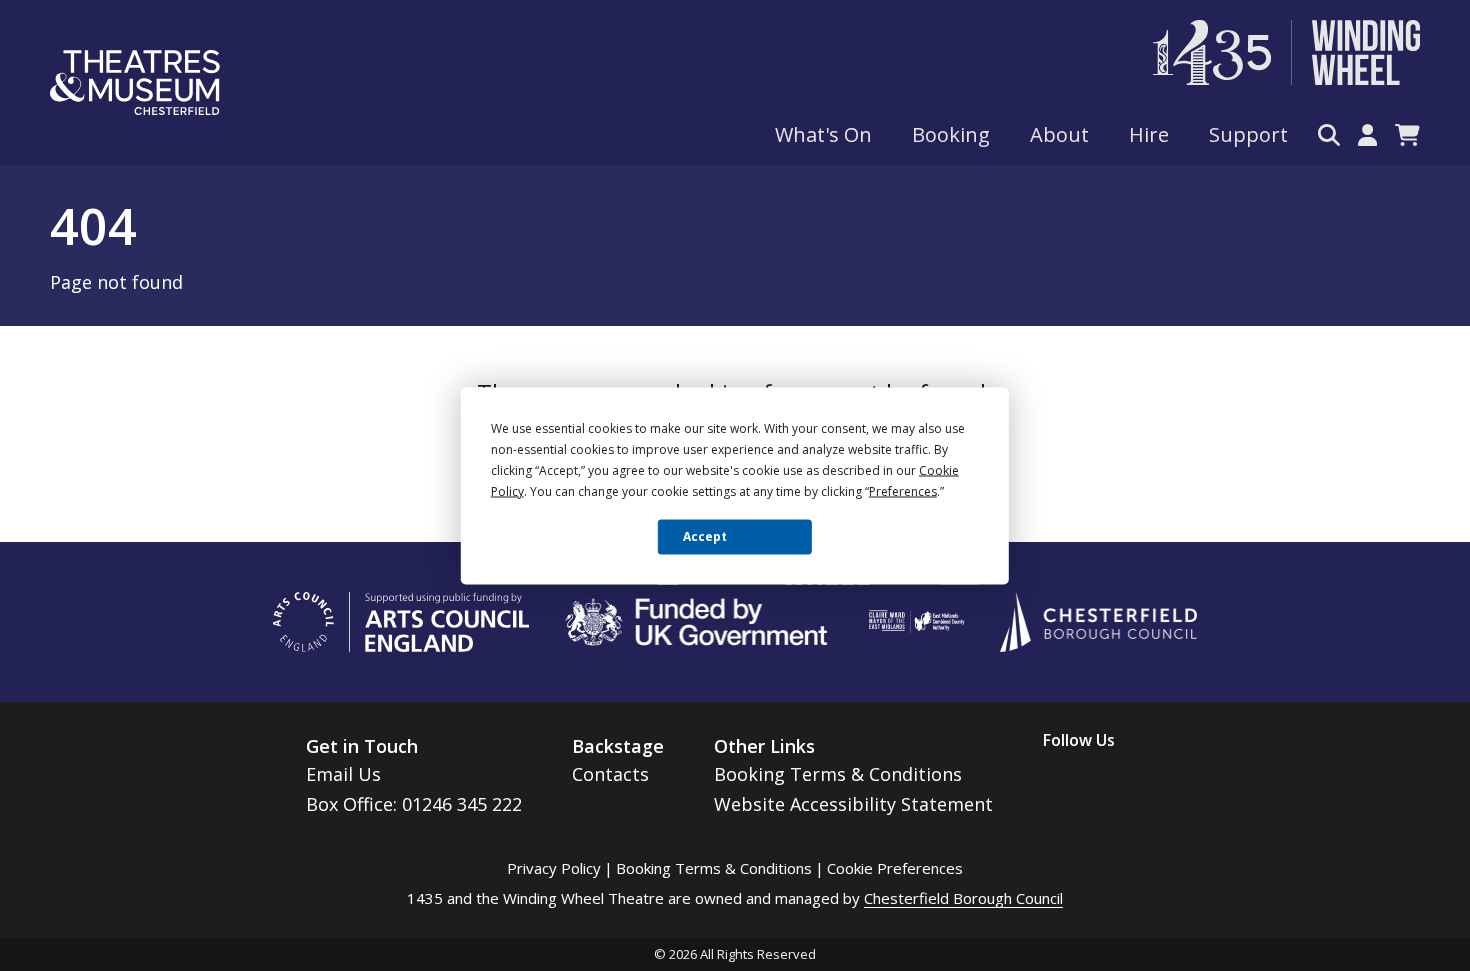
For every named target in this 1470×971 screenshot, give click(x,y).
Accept (705, 536)
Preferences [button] (903, 490)
